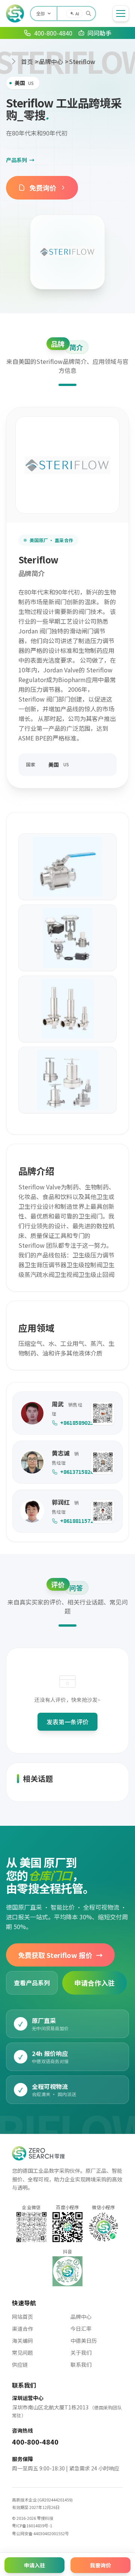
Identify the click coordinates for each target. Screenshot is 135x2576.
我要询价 (100, 2565)
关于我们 (81, 2353)
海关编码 (22, 2341)
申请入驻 (34, 2565)
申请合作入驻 (94, 1983)
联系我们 (81, 2364)
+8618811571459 (72, 1521)
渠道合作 (22, 2329)
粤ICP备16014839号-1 (32, 2525)
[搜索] (88, 13)
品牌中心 (51, 61)
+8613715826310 (72, 1472)
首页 (27, 61)
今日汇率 (81, 2329)
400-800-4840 (35, 2442)
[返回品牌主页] (67, 252)
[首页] (15, 13)
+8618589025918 (72, 1423)
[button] (103, 1413)
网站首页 (22, 2317)
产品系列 (20, 160)
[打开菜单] (121, 13)
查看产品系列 (32, 1983)
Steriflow (82, 61)
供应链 (20, 2364)
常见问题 (22, 2353)
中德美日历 (84, 2341)
